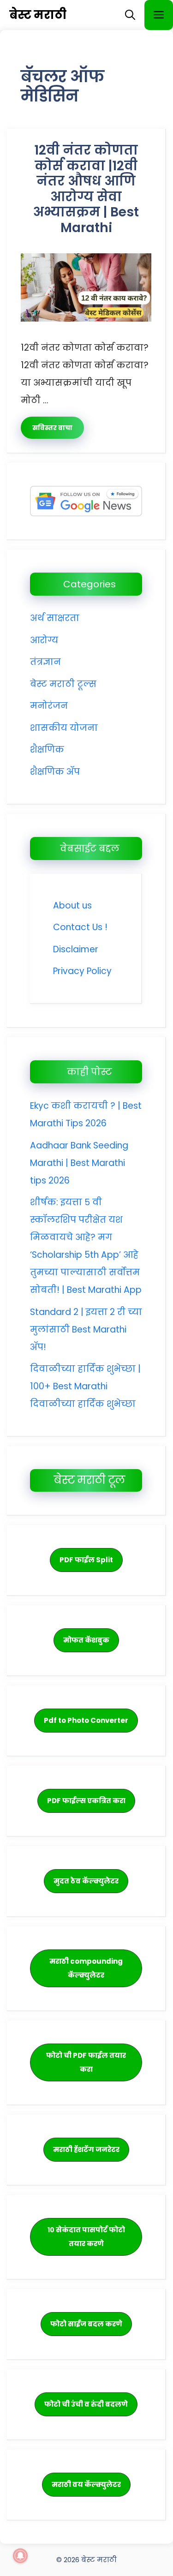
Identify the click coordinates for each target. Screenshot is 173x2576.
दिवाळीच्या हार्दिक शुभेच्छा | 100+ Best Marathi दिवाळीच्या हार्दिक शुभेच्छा (85, 1386)
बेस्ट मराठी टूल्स (63, 684)
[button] (130, 15)
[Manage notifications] (20, 2556)
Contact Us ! (80, 927)
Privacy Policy (82, 971)
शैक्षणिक (47, 750)
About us (72, 905)
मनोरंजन (49, 706)
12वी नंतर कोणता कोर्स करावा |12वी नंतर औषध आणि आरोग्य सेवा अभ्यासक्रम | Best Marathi (86, 189)
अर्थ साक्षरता (55, 618)
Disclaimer (76, 949)
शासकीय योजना (64, 728)
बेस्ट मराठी (38, 15)
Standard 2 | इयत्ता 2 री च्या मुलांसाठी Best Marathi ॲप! (86, 1330)
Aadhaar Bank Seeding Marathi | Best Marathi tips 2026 (79, 1163)
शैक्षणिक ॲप (55, 772)
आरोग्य (44, 640)
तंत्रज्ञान (45, 662)
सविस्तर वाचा (52, 428)
